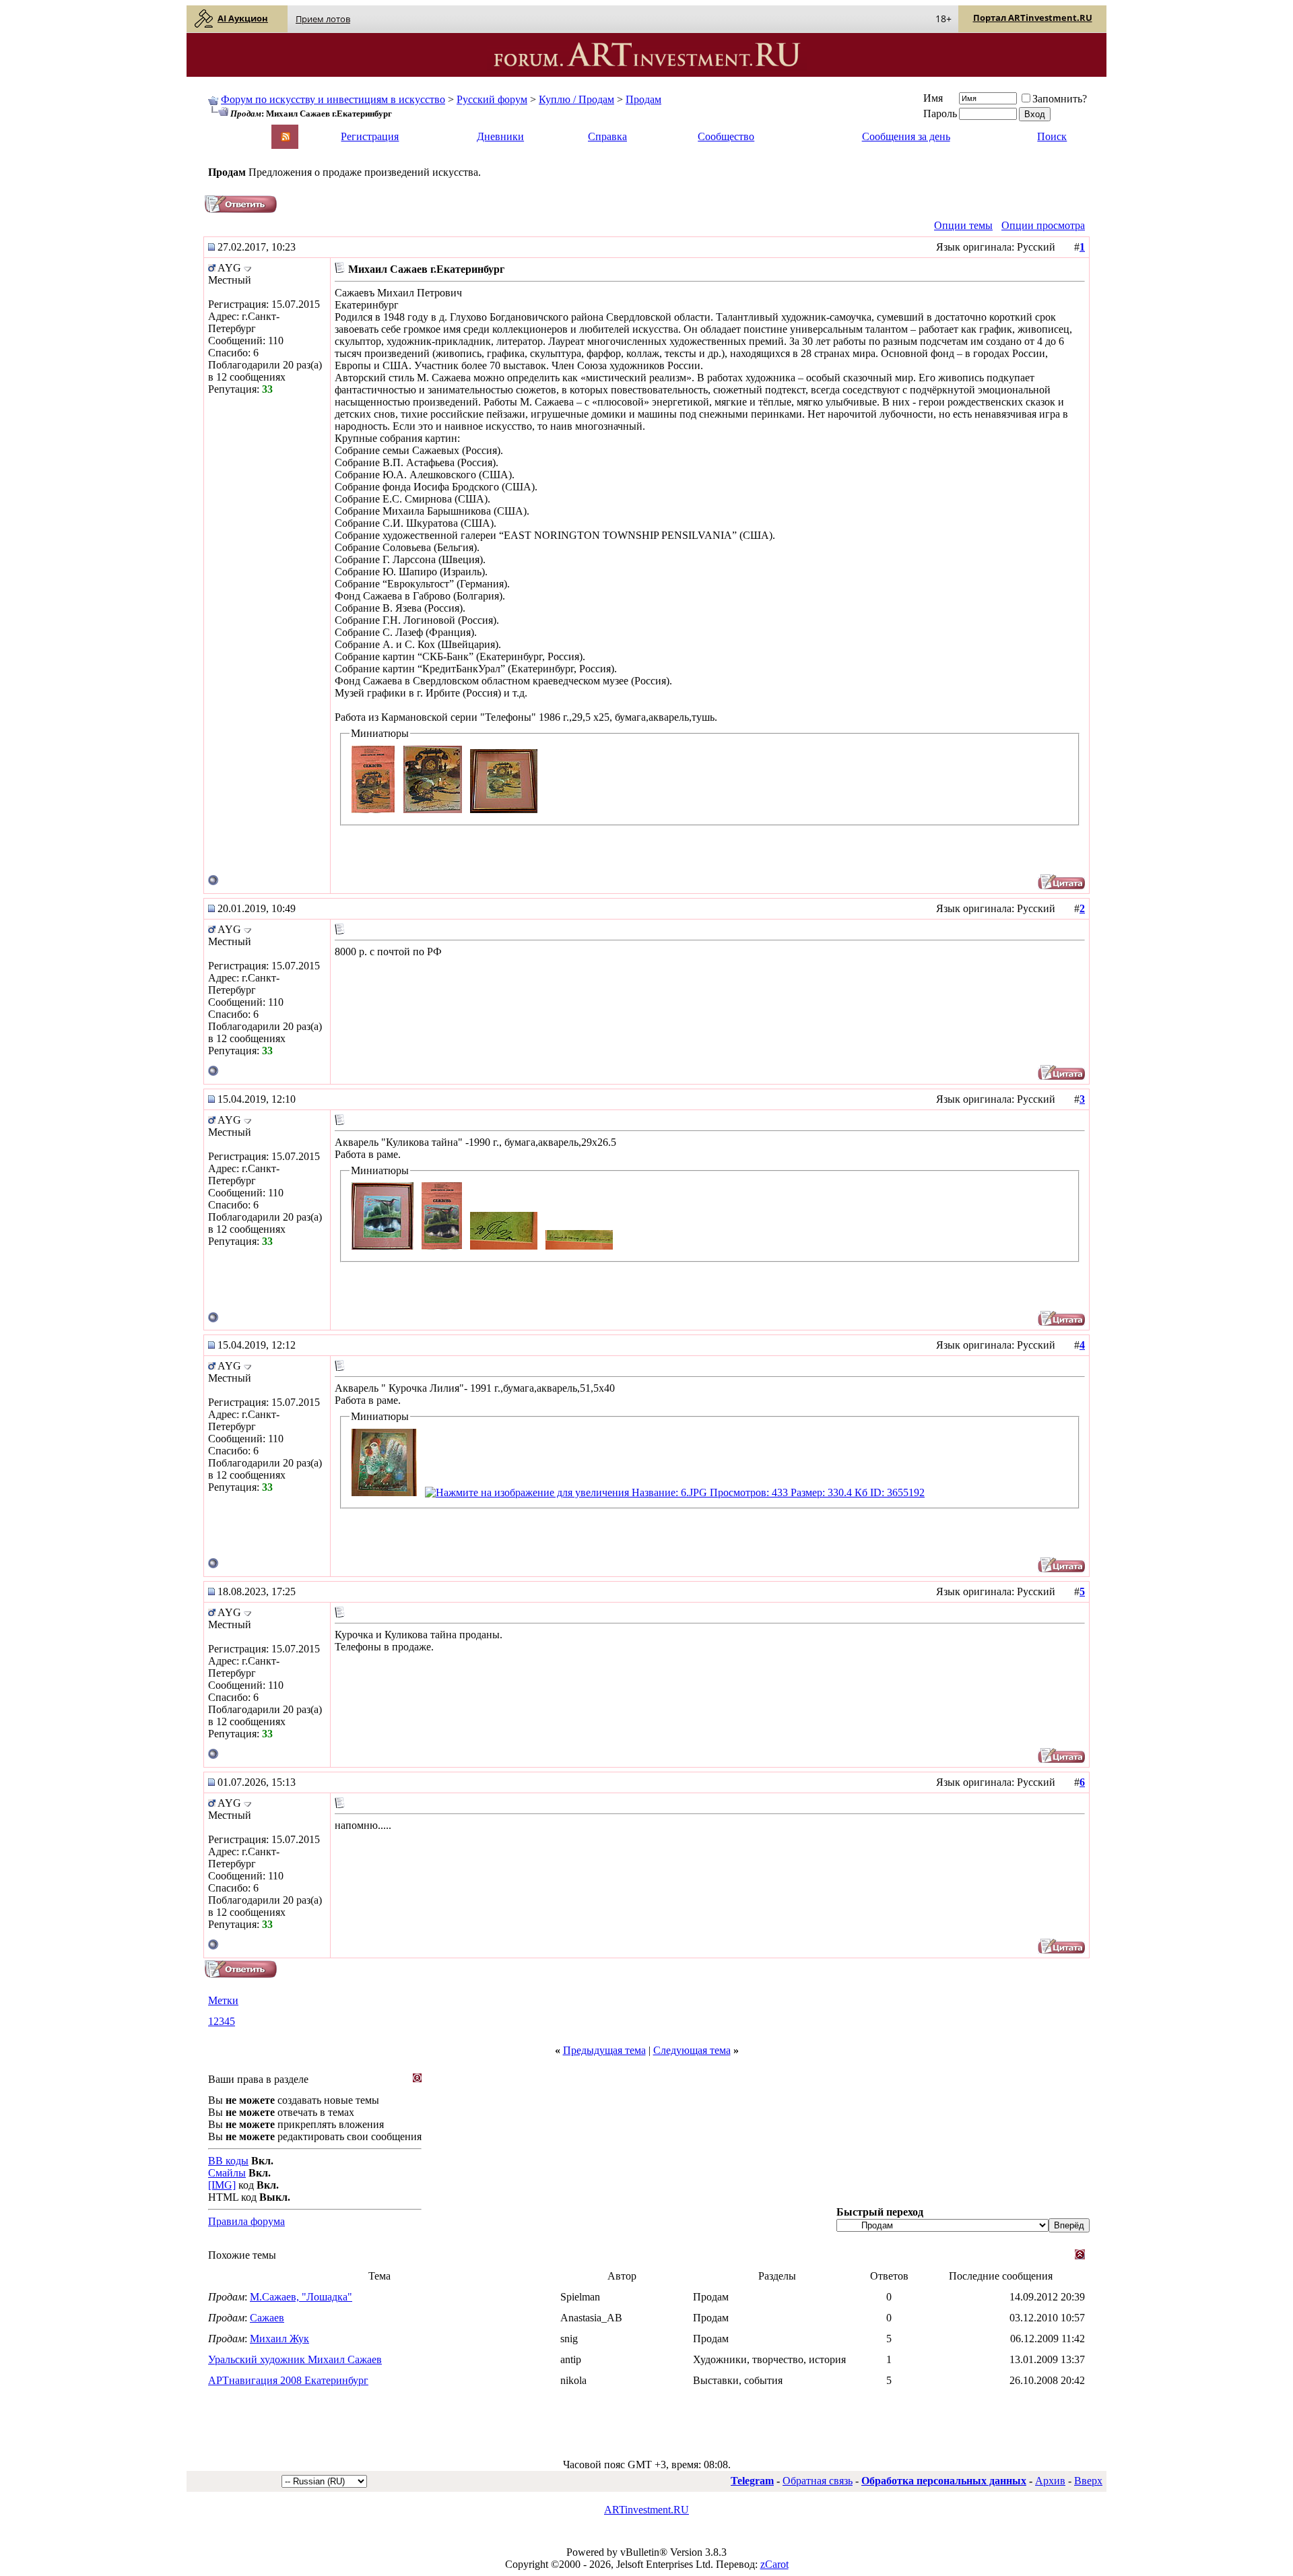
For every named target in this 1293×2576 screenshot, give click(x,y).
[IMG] (222, 2185)
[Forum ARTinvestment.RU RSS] (286, 138)
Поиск (1052, 136)
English (223, 130)
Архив (1050, 2481)
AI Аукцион (243, 18)
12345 (222, 2021)
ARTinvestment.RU (646, 2510)
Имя (933, 98)
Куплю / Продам (576, 99)
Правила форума (246, 2221)
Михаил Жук (279, 2339)
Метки (223, 2000)
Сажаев (267, 2318)
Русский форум (492, 99)
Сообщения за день (906, 136)
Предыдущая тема (604, 2050)
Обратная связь (818, 2481)
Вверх (1088, 2481)
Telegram (752, 2481)
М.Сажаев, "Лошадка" (301, 2297)
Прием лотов (323, 19)
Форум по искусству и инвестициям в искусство (333, 99)
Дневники (500, 136)
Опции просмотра (1043, 225)
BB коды (228, 2161)
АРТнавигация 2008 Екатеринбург (288, 2380)
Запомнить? (1060, 99)
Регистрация (370, 136)
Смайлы (227, 2173)
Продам (643, 99)
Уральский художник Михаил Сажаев (295, 2359)
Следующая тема (692, 2050)
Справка (607, 136)
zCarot (774, 2564)
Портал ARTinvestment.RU (1033, 18)
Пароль (940, 114)
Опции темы (963, 225)
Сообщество (726, 136)
